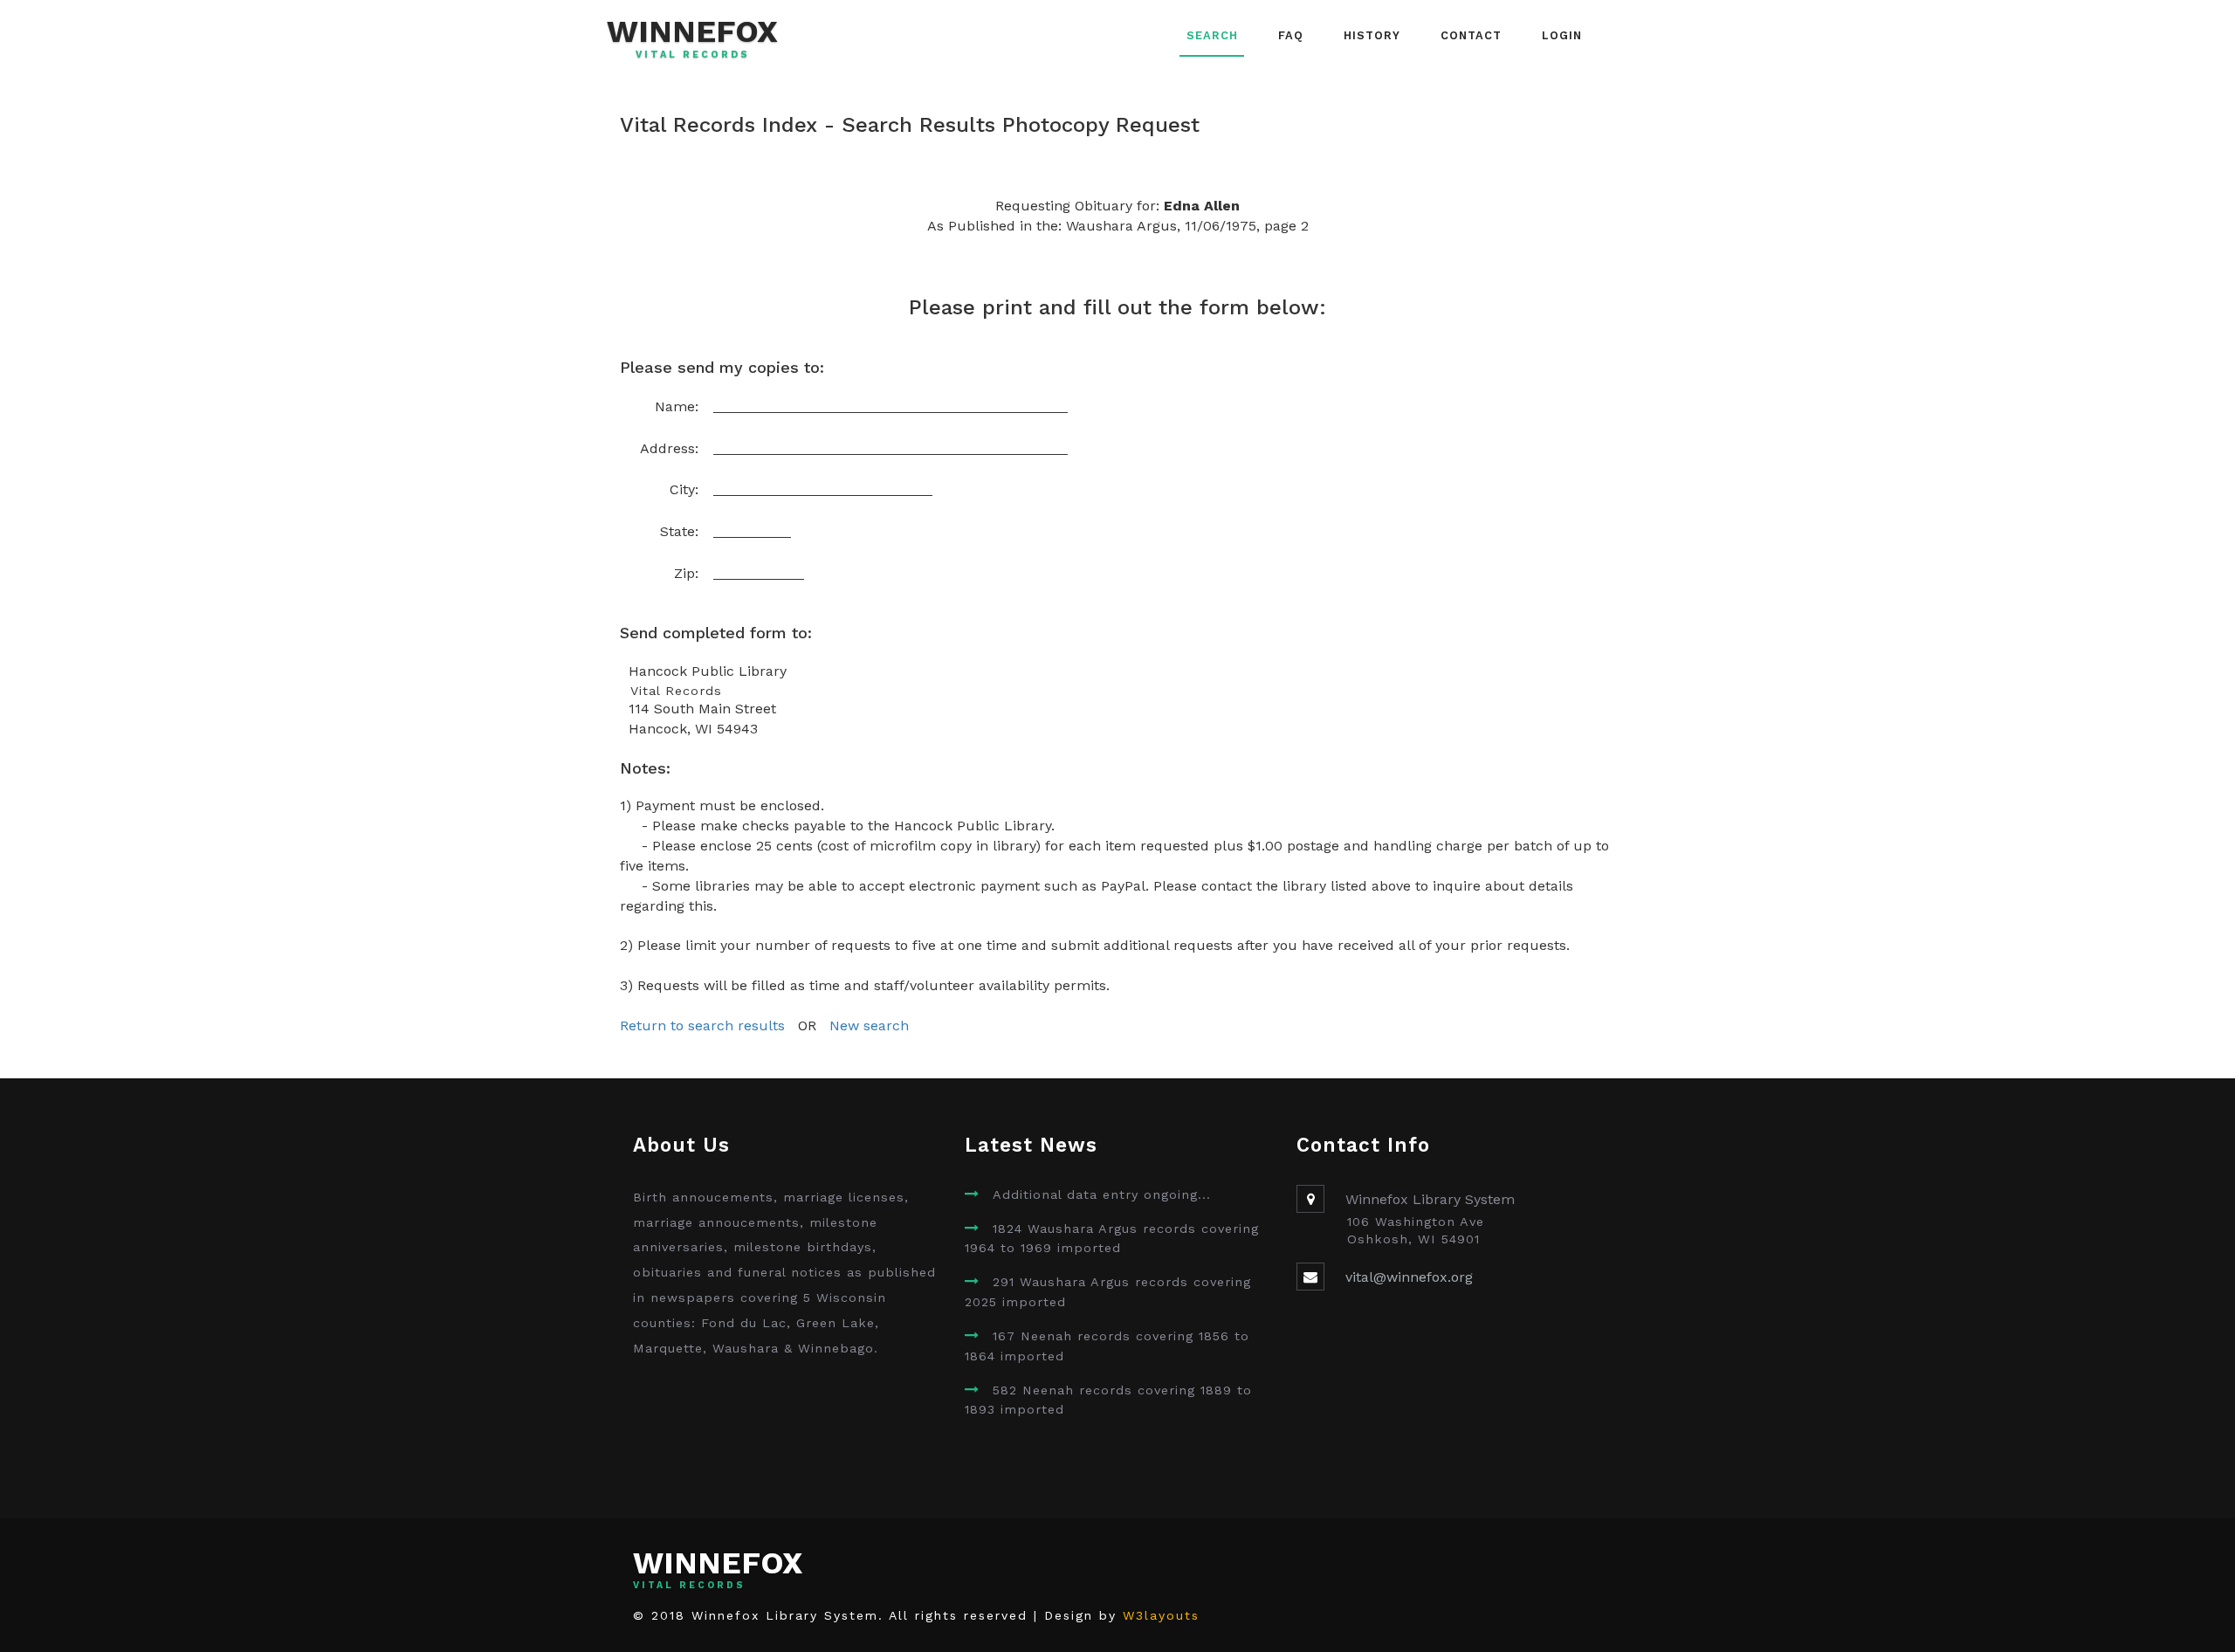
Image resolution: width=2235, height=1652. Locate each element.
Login (1562, 35)
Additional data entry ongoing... (1102, 1194)
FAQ (1291, 35)
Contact (1471, 35)
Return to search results (702, 1026)
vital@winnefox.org (1409, 1277)
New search (869, 1026)
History (1372, 35)
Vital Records (693, 55)
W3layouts (1161, 1615)
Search (1212, 35)
